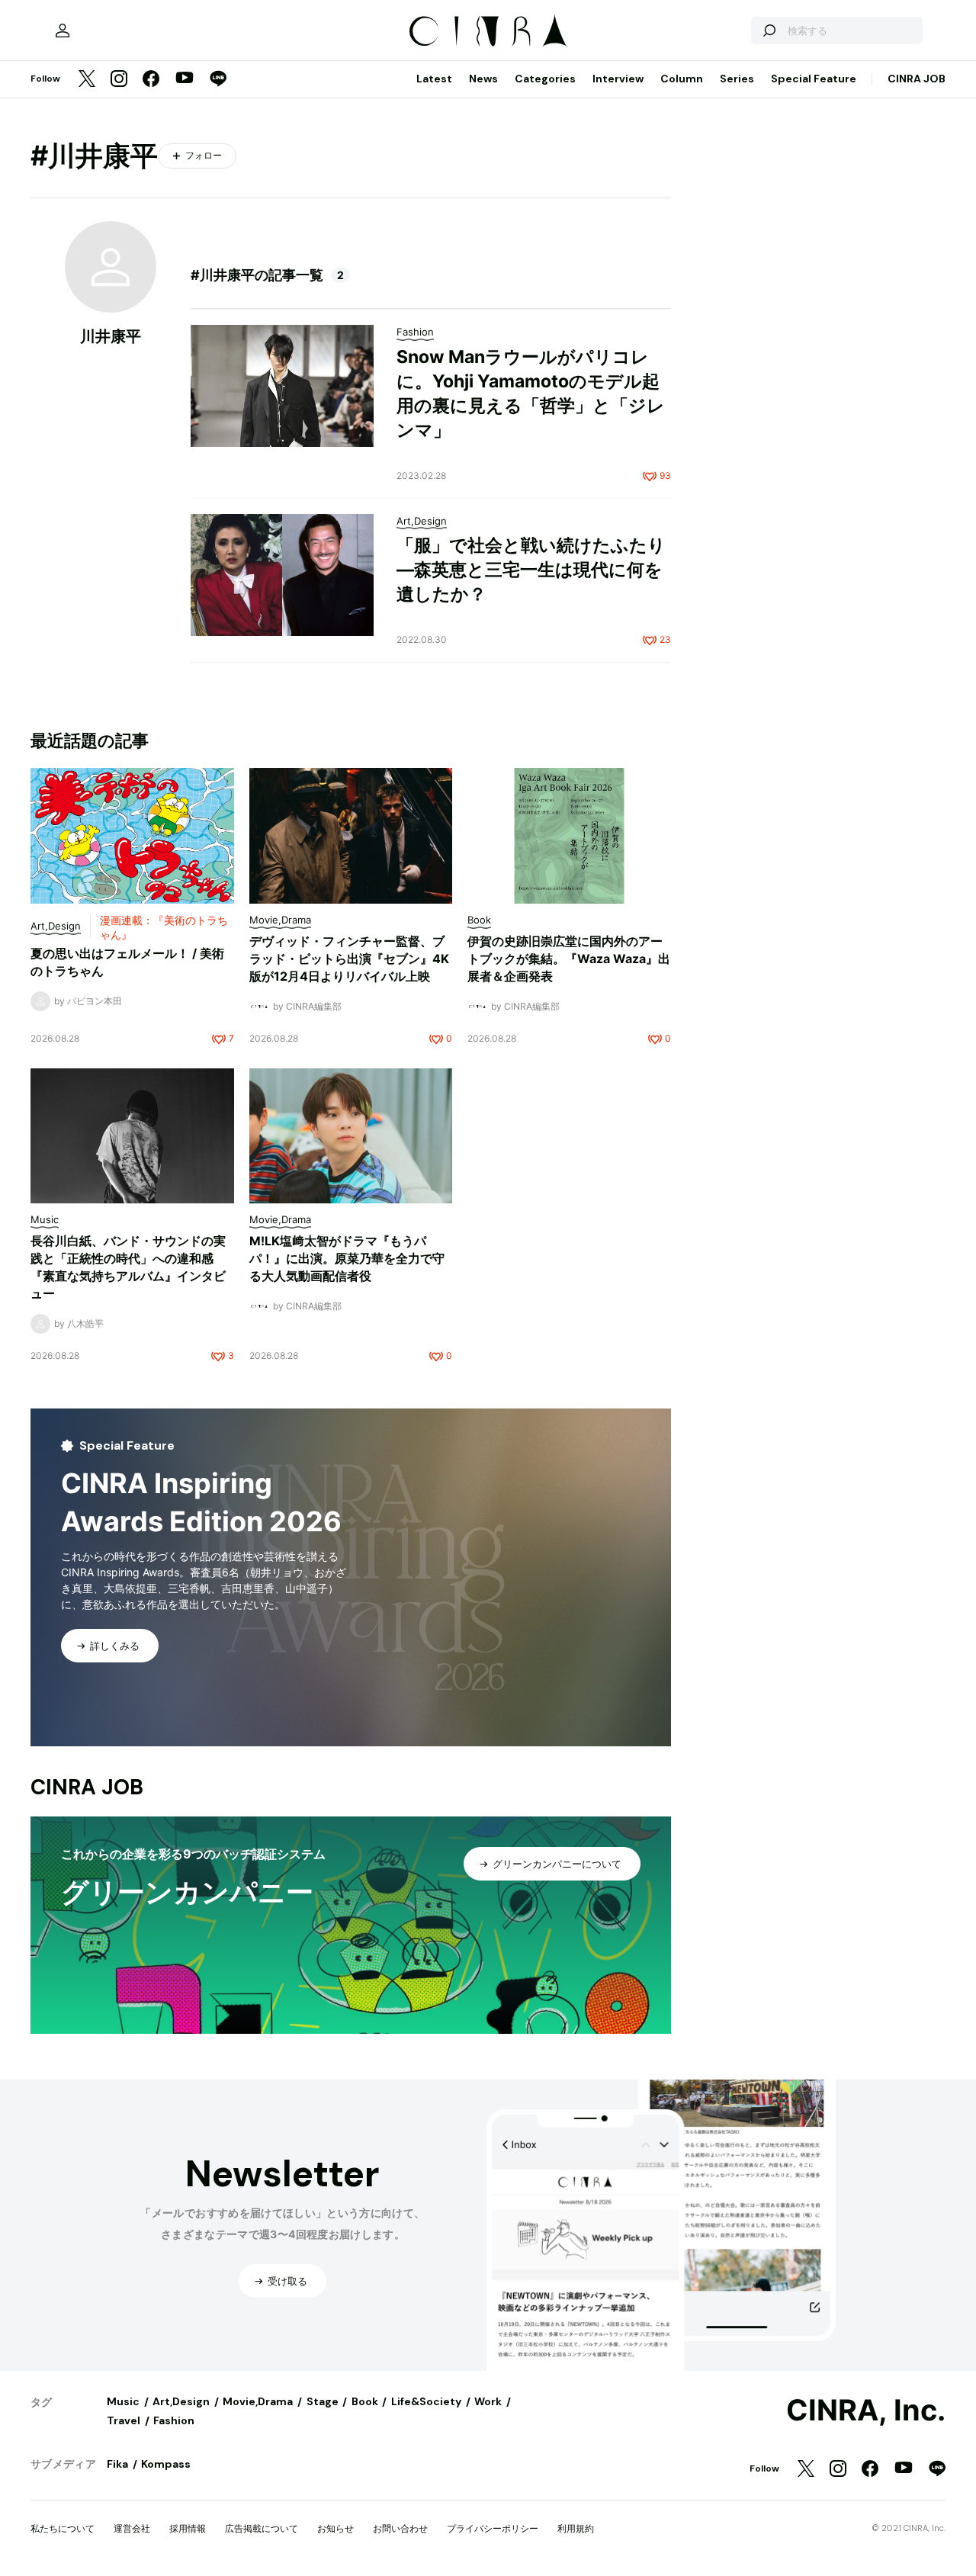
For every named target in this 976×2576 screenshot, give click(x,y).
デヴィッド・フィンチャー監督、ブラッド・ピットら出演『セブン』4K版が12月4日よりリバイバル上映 (349, 959)
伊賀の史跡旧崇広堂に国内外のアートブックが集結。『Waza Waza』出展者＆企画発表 (569, 959)
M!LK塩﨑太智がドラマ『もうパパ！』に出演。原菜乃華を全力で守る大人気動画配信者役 (347, 1258)
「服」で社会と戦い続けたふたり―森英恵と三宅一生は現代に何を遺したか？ (531, 570)
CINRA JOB (917, 79)
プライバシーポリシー (493, 2528)
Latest (434, 79)
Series (737, 79)
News (483, 79)
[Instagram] (119, 80)
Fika (117, 2464)
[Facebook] (151, 80)
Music (123, 2401)
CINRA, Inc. (866, 2411)
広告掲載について (262, 2528)
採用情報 (188, 2528)
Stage (323, 2401)
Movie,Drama (258, 2401)
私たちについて (63, 2528)
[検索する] (769, 31)
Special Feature (814, 79)
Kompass (166, 2464)
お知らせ (335, 2528)
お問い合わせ (400, 2528)
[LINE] (218, 80)
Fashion (174, 2420)
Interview (618, 79)
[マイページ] (63, 31)
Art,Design (181, 2401)
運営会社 (132, 2528)
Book (365, 2401)
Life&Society (426, 2401)
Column (682, 79)
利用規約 (576, 2528)
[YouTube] (185, 79)
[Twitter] (87, 80)
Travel (124, 2420)
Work (488, 2401)
